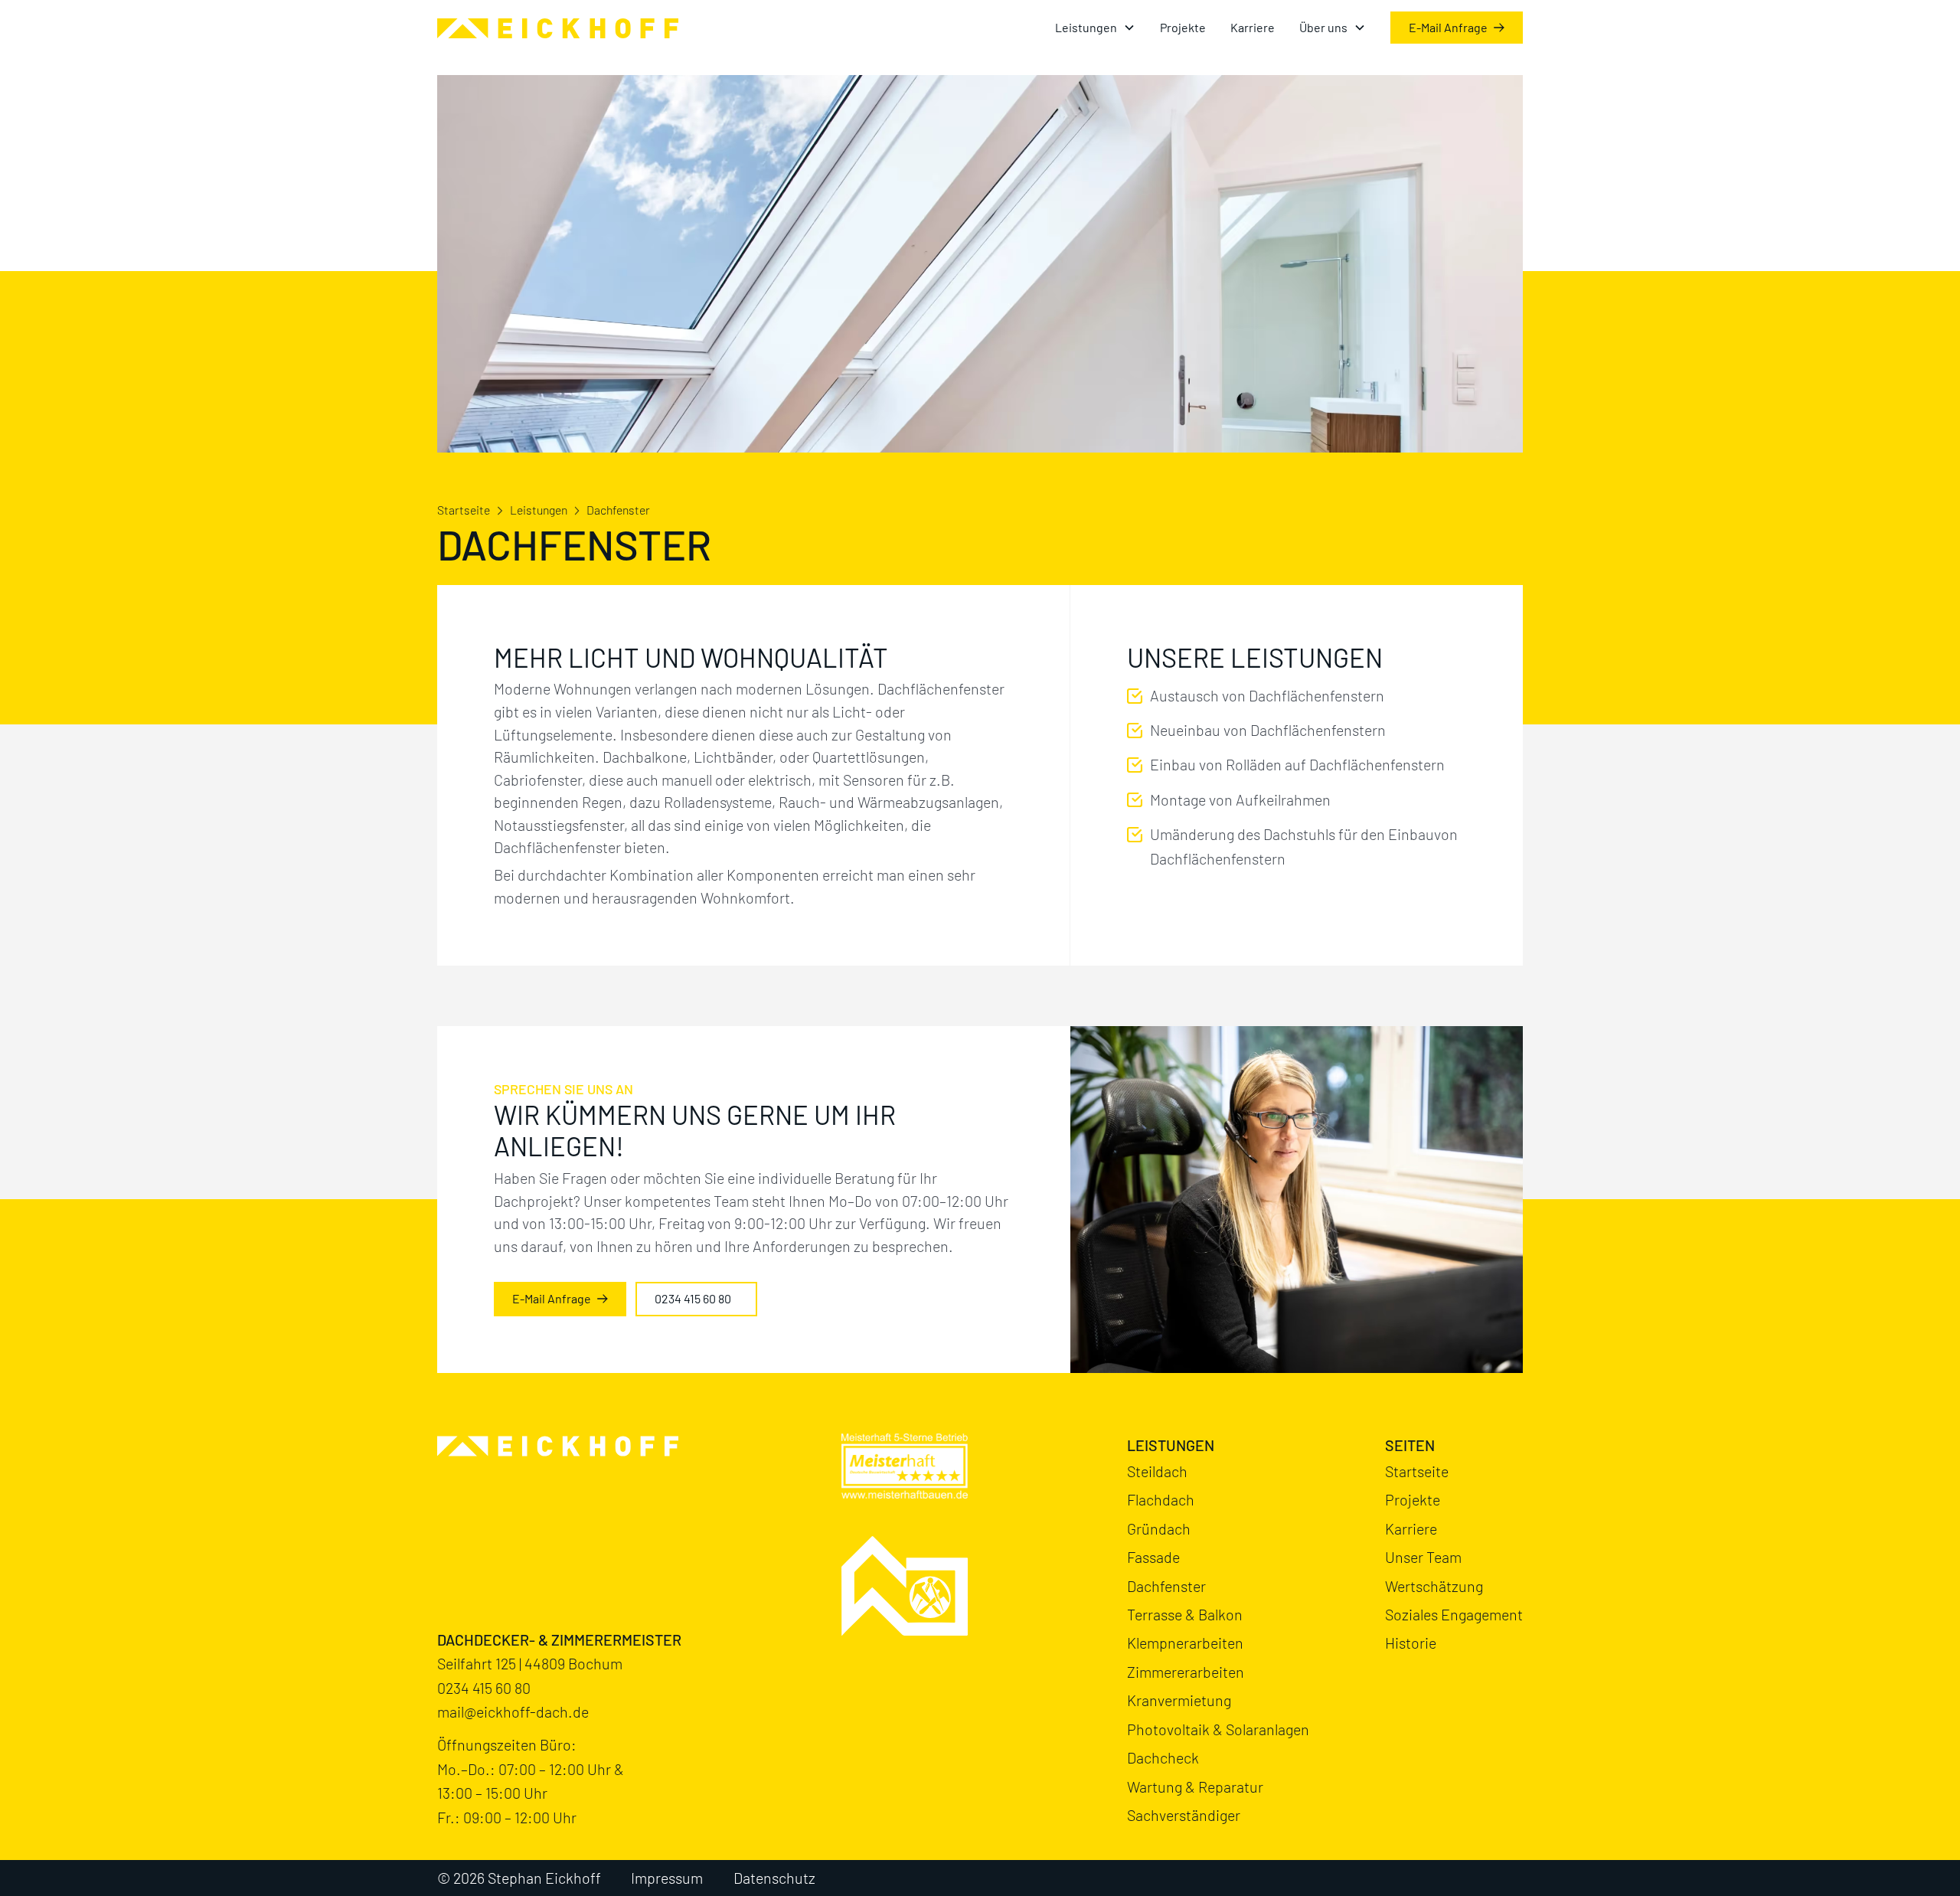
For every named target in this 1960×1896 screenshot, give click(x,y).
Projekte (1183, 27)
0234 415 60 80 (484, 1688)
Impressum (667, 1878)
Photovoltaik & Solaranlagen (1218, 1729)
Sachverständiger (1184, 1815)
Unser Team (1423, 1557)
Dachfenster (1166, 1586)
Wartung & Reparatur (1195, 1786)
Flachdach (1161, 1499)
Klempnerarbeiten (1185, 1643)
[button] (1095, 28)
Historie (1411, 1643)
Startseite (464, 510)
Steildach (1157, 1471)
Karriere (1253, 27)
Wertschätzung (1434, 1586)
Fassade (1153, 1557)
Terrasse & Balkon (1185, 1614)
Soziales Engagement (1454, 1614)
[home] (558, 28)
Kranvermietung (1179, 1700)
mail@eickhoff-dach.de (513, 1711)
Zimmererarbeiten (1186, 1672)
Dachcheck (1163, 1757)
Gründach (1159, 1528)
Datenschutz (774, 1878)
